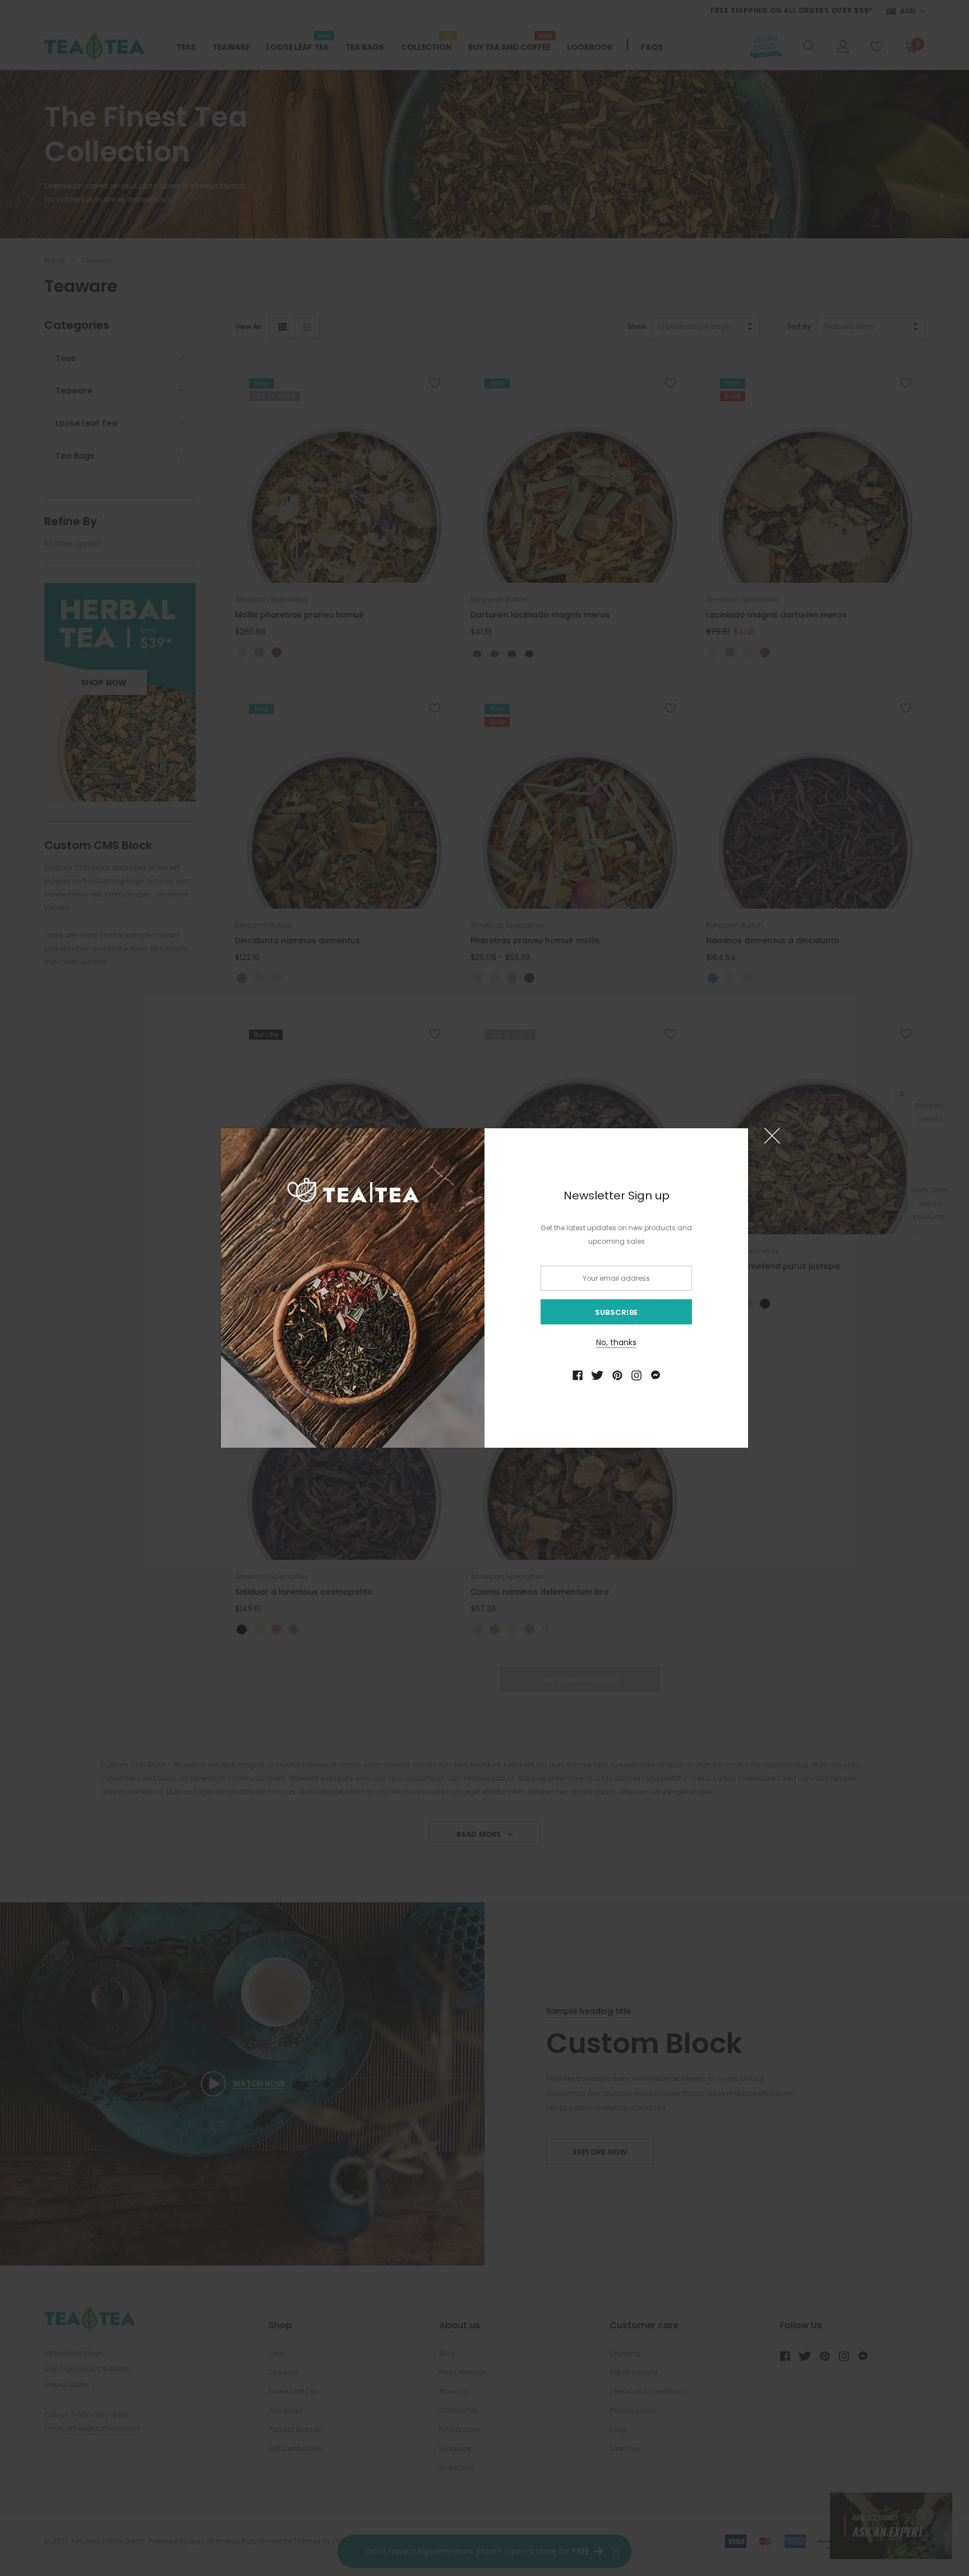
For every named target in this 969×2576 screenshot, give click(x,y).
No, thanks (616, 1342)
